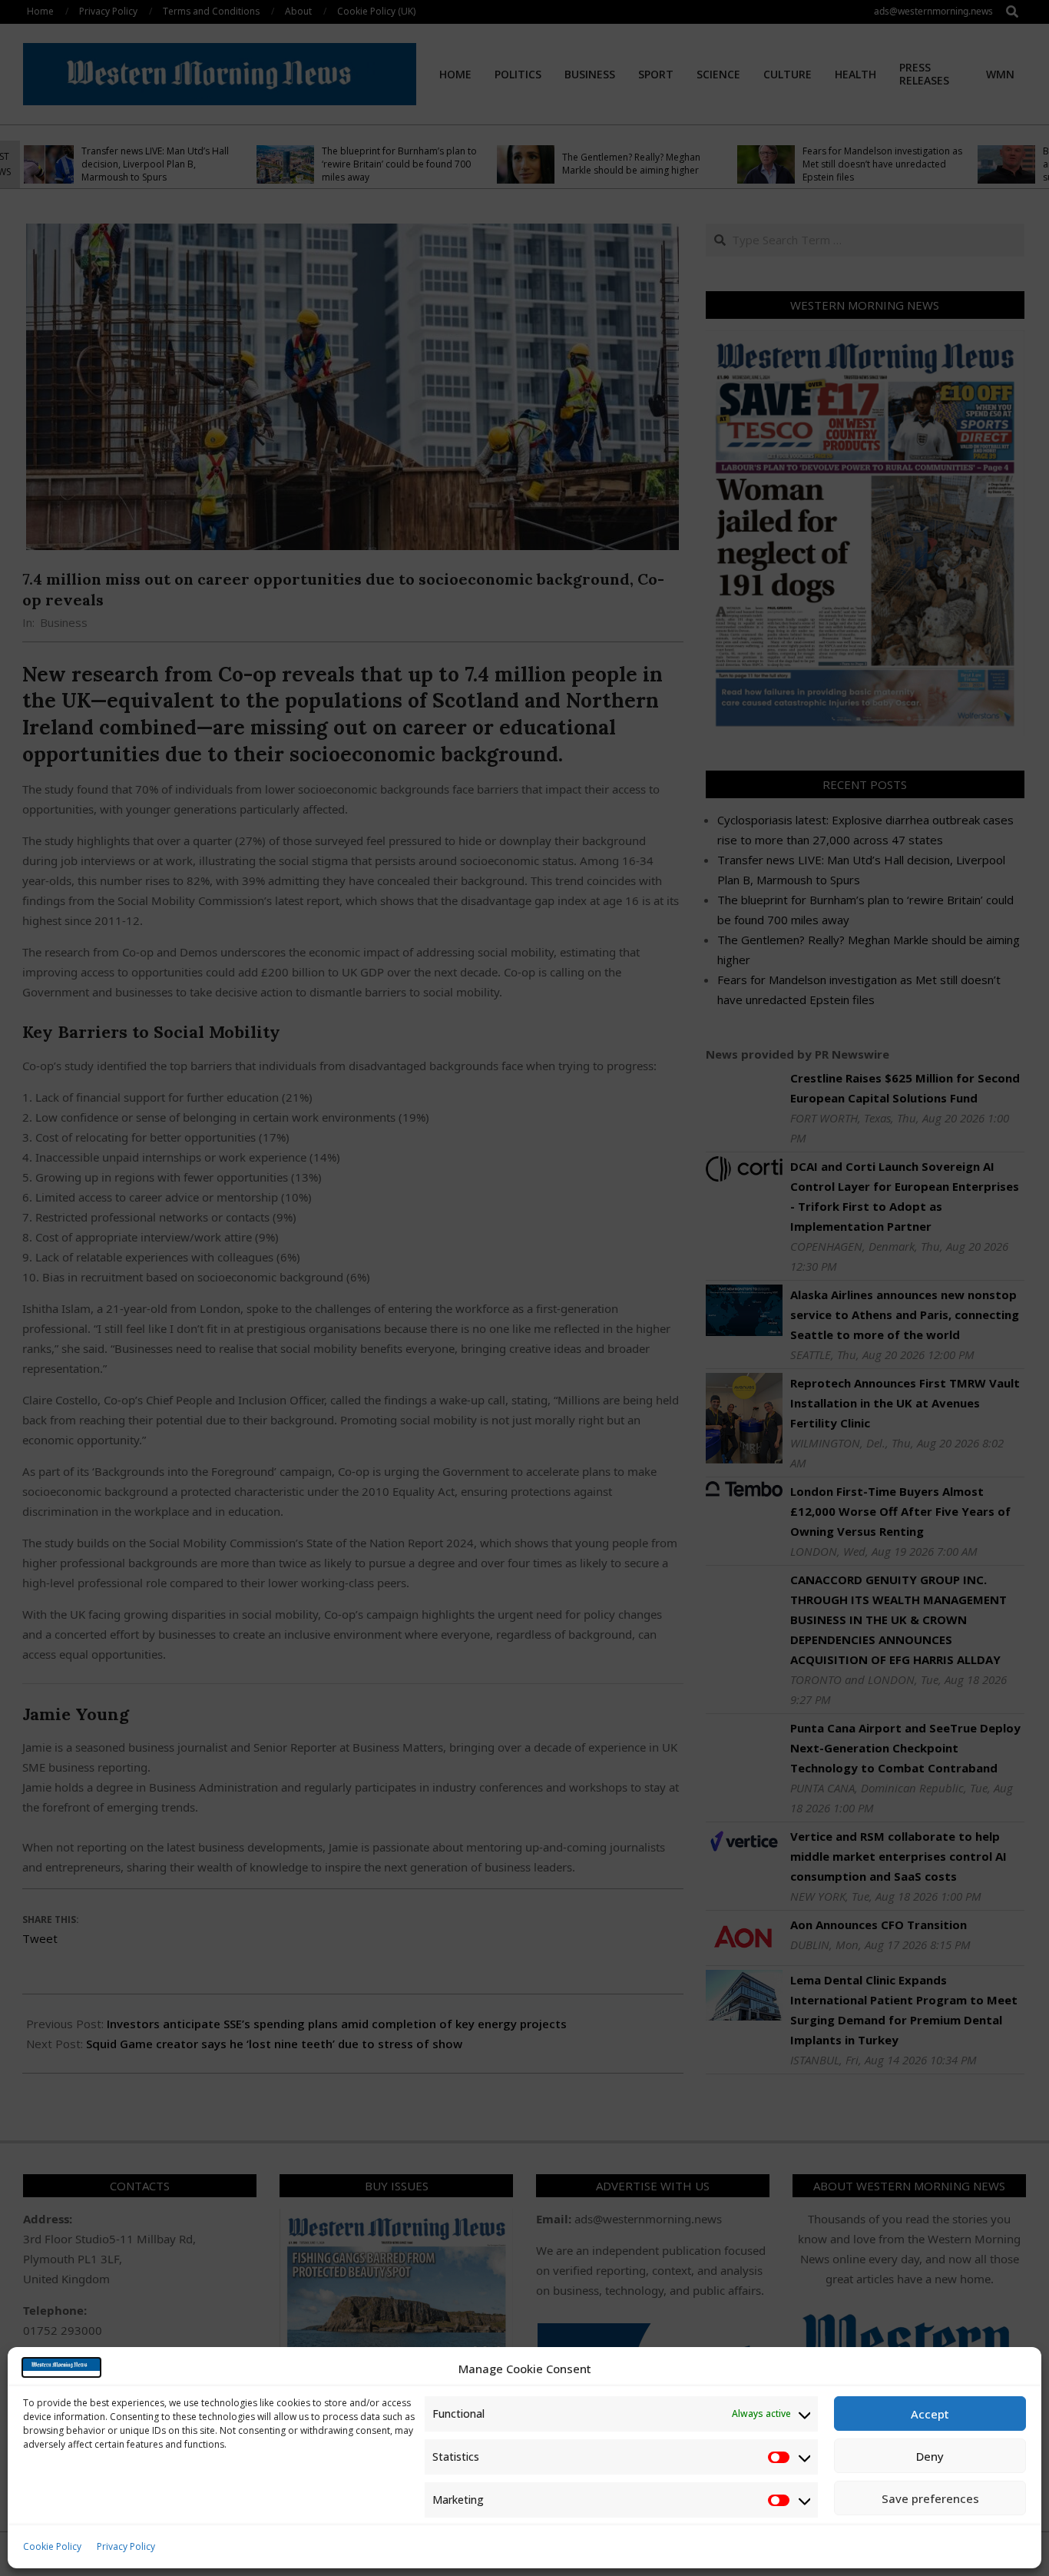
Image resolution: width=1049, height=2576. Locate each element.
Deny (930, 2456)
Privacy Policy (126, 2546)
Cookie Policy (52, 2546)
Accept (930, 2414)
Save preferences (930, 2498)
